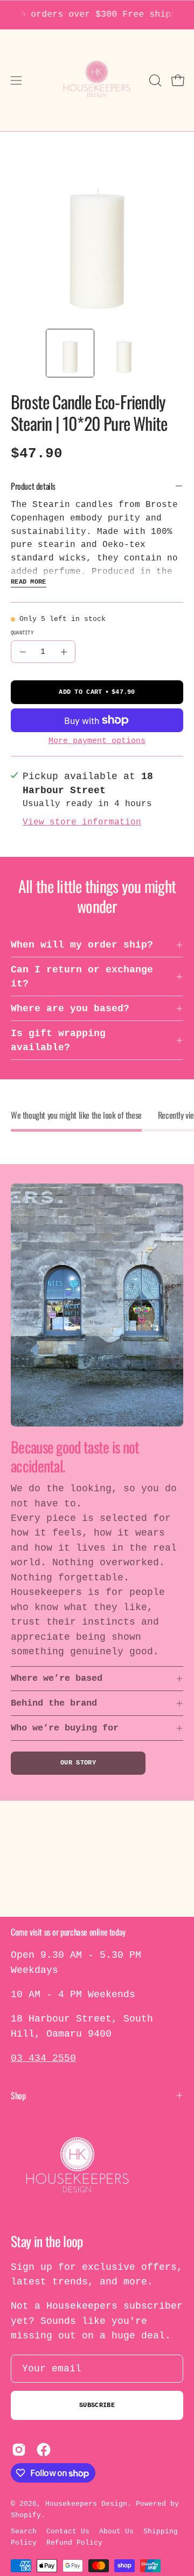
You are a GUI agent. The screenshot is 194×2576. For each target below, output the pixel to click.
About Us (116, 2531)
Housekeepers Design (86, 2504)
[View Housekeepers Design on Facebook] (44, 2450)
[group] (97, 15)
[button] (154, 80)
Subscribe (97, 2405)
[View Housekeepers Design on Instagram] (19, 2450)
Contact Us (68, 2531)
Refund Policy (74, 2543)
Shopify (26, 2515)
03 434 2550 (43, 2058)
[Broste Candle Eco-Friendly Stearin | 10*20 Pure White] (70, 353)
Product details (33, 486)
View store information (82, 822)
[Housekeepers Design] (97, 80)
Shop (18, 2095)
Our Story (78, 1763)
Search (24, 2531)
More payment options (97, 741)
